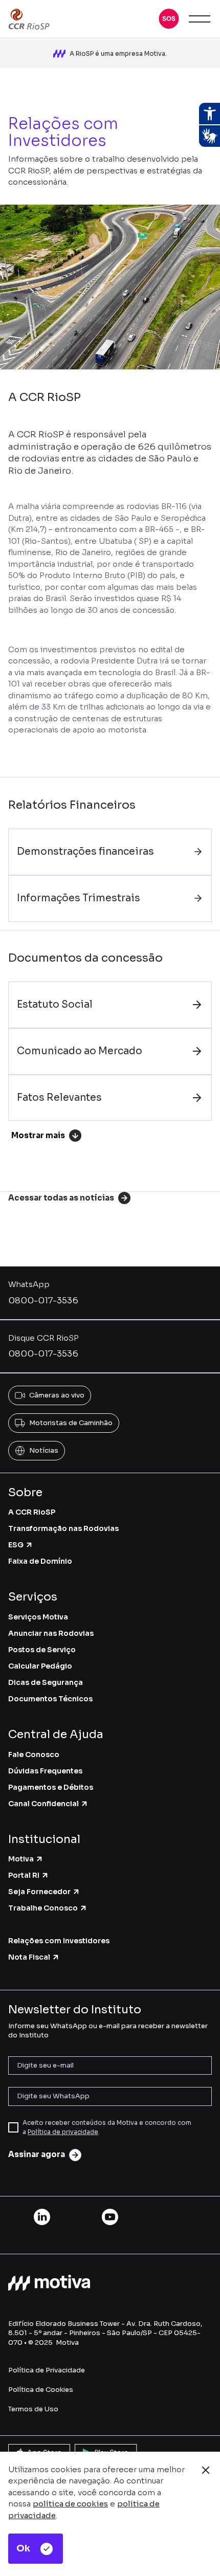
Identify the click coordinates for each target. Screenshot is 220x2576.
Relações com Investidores (59, 1941)
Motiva (21, 1859)
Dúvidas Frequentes (45, 1771)
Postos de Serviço (42, 1650)
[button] (169, 19)
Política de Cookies (41, 2390)
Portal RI (24, 1875)
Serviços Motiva (38, 1617)
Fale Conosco (34, 1755)
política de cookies (70, 2504)
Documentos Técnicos (50, 1699)
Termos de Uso (33, 2409)
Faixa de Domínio (40, 1561)
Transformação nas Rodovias (63, 1528)
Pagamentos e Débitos (51, 1787)
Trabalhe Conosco (43, 1908)
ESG (16, 1545)
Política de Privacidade (47, 2370)
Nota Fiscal (29, 1957)
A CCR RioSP (32, 1512)
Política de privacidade (63, 2132)
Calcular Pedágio (40, 1666)
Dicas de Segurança (46, 1682)
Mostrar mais (38, 1135)
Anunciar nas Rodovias (51, 1633)
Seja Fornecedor (39, 1892)
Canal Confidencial (43, 1804)
